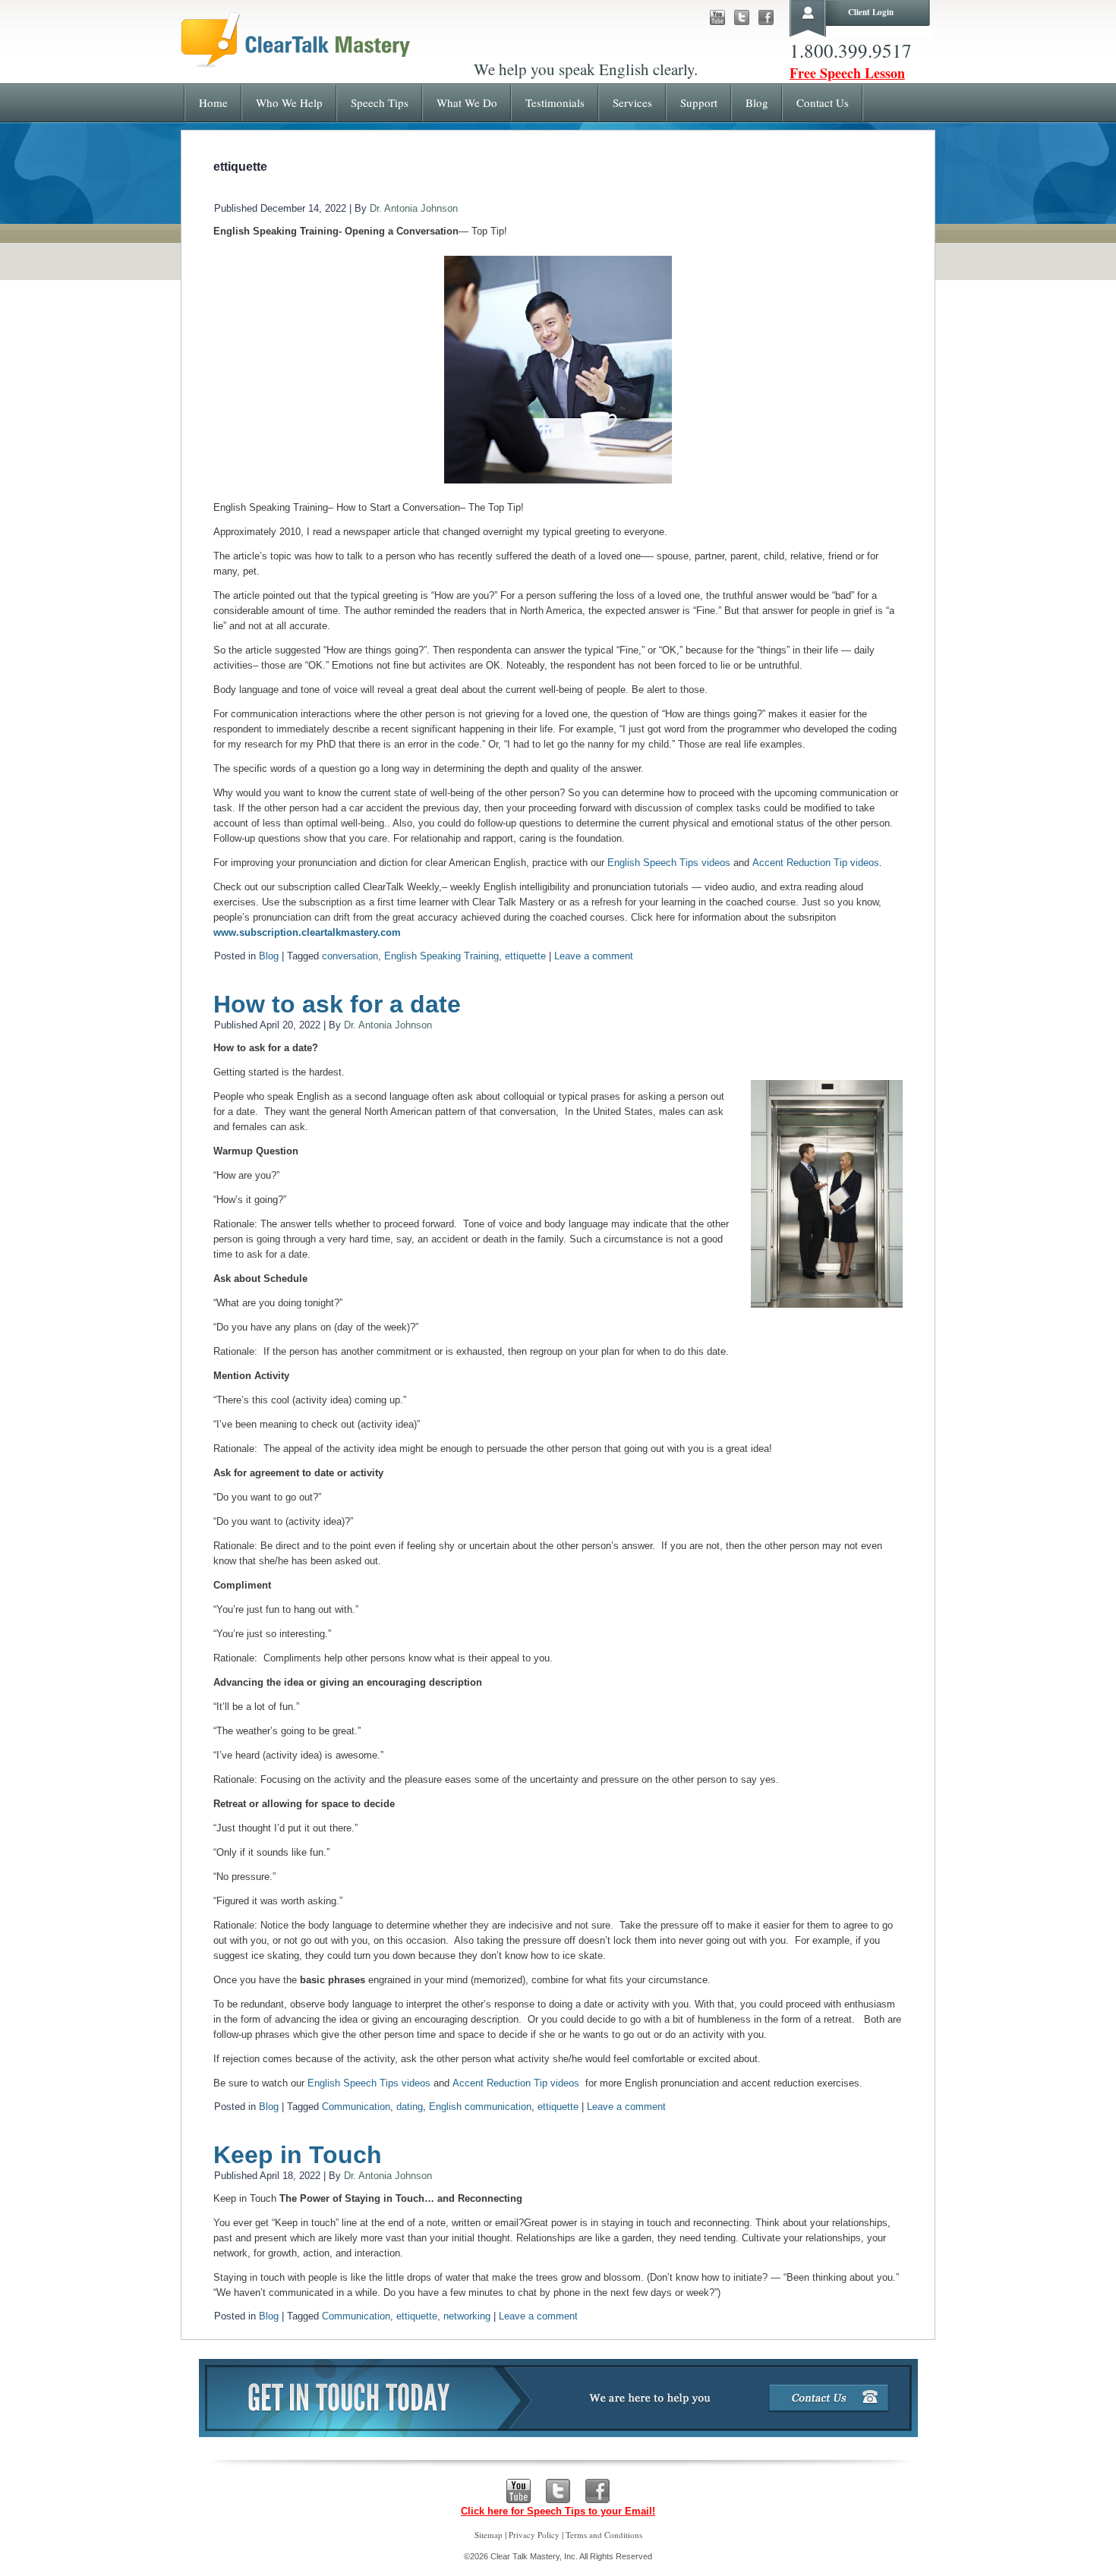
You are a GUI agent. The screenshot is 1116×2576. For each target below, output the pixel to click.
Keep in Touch (298, 2155)
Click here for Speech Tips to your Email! (558, 2511)
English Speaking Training (441, 956)
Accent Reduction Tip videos (816, 863)
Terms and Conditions (604, 2535)
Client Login (871, 12)
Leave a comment (594, 956)
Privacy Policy (534, 2535)
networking (467, 2316)
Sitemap (489, 2535)
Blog (269, 956)
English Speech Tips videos (669, 863)
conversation (350, 956)
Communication (356, 2107)
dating (410, 2107)
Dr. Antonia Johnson (414, 208)
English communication (480, 2107)
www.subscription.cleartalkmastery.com (307, 932)
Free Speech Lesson (847, 73)
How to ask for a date (337, 1004)
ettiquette (525, 956)
